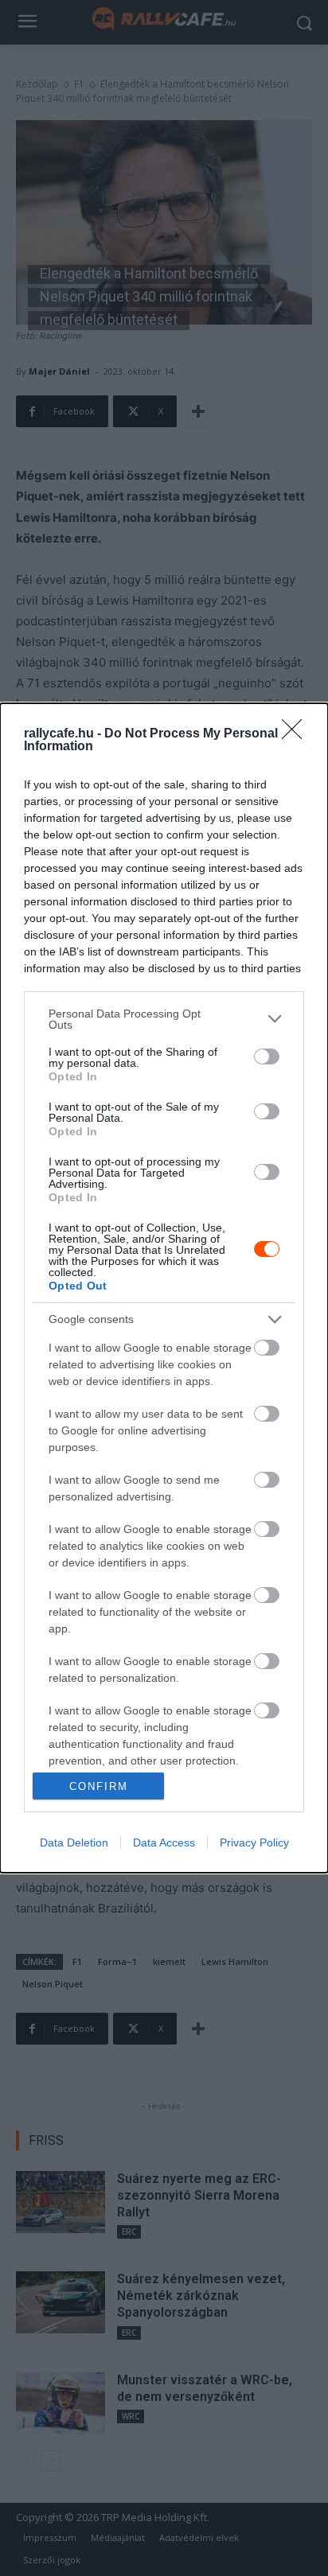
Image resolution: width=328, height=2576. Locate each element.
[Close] (297, 734)
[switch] (267, 1056)
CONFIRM (99, 1786)
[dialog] (164, 1288)
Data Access (164, 1843)
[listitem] (164, 1019)
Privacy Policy (254, 1843)
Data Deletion (74, 1843)
